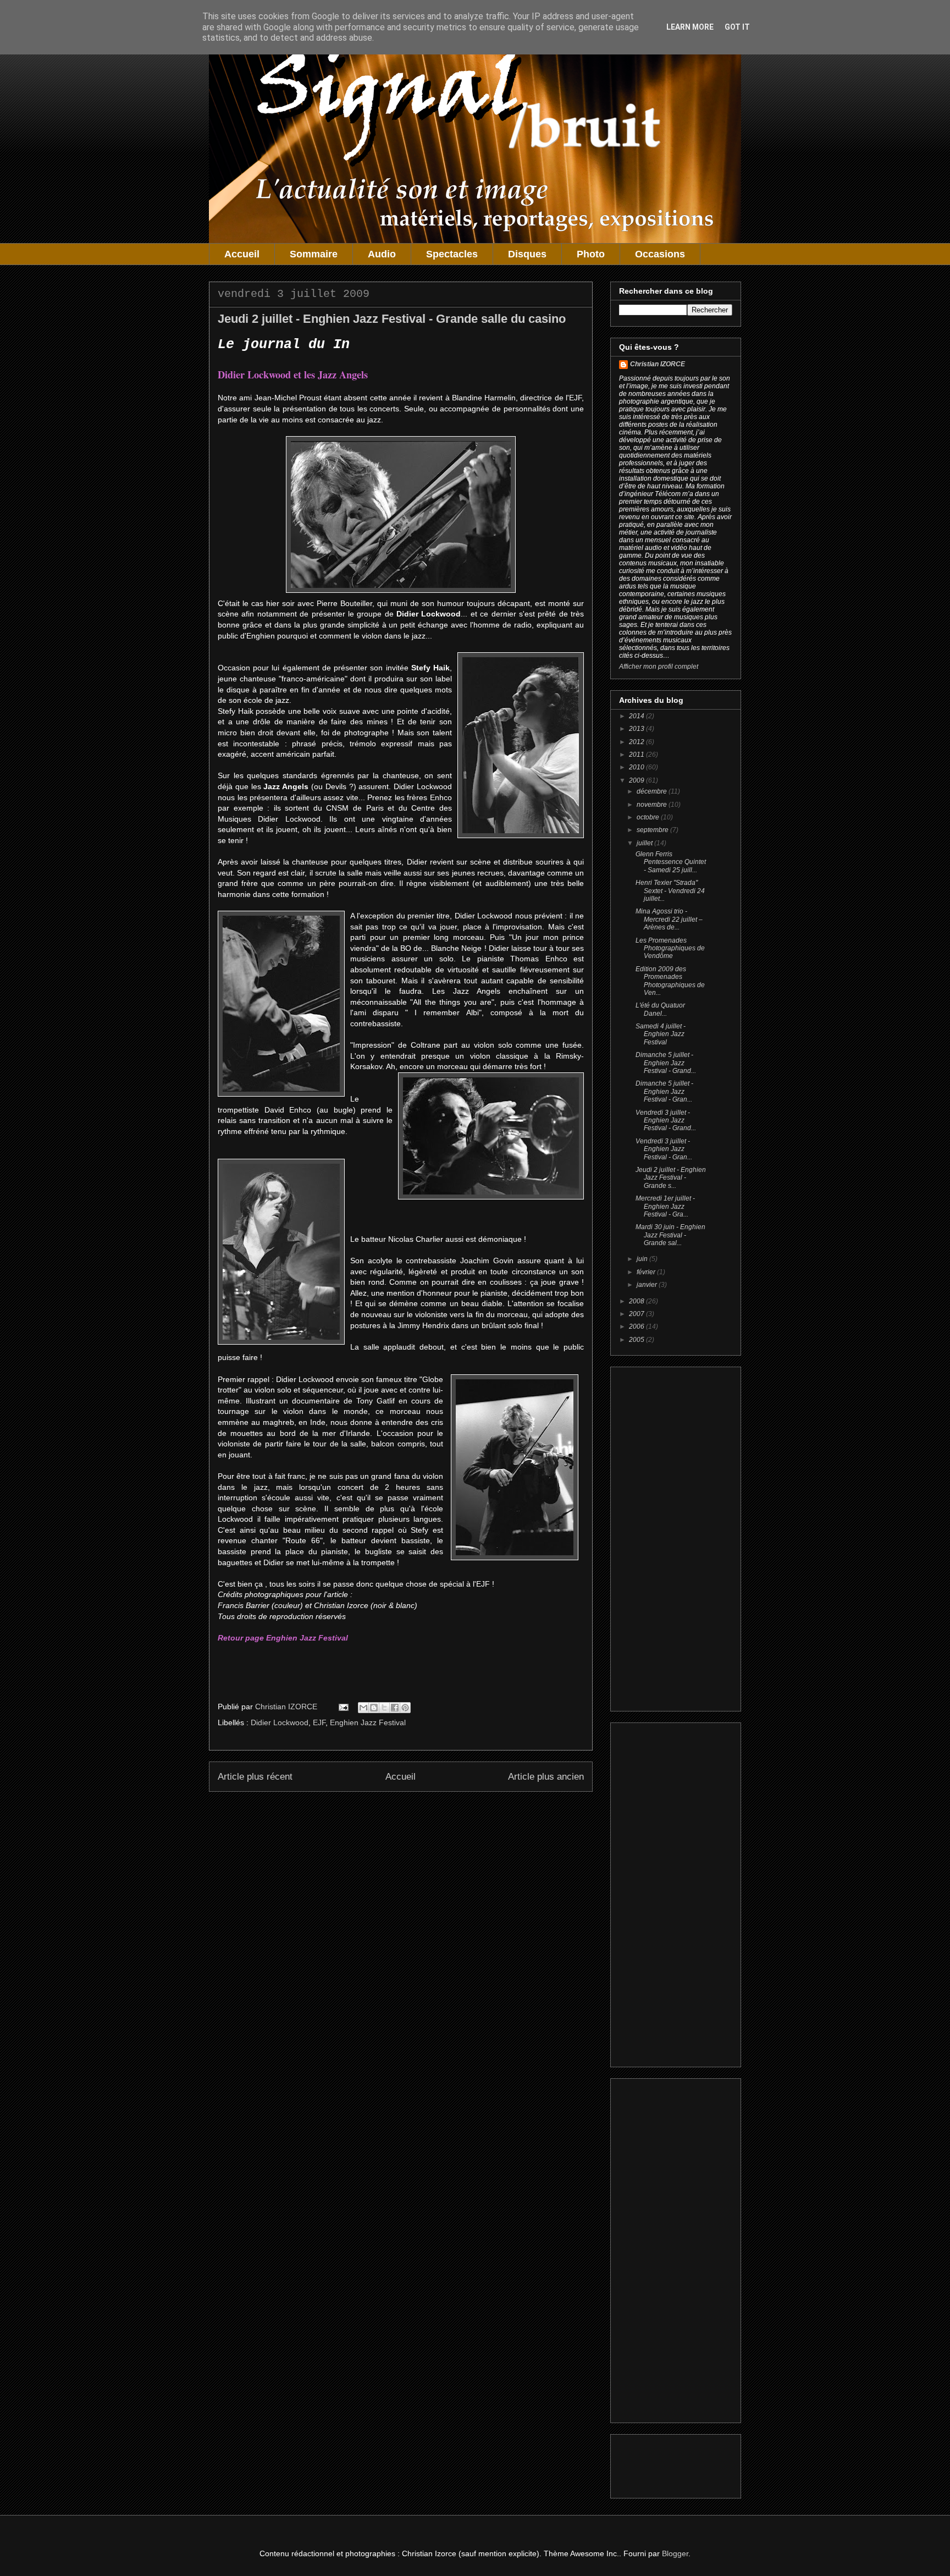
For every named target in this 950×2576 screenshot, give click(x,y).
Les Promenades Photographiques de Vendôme (670, 948)
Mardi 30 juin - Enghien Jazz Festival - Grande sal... (670, 1235)
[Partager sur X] (384, 1708)
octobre (649, 817)
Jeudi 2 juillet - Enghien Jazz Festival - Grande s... (671, 1178)
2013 (637, 729)
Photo (591, 254)
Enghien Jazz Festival (368, 1722)
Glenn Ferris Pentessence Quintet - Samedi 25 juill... (671, 862)
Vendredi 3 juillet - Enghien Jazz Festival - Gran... (664, 1149)
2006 (637, 1326)
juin (643, 1259)
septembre (653, 830)
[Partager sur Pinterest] (405, 1708)
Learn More (690, 27)
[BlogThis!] (374, 1708)
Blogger (675, 2553)
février (647, 1272)
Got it (737, 27)
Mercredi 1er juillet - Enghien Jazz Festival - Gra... (665, 1206)
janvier (648, 1285)
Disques (527, 254)
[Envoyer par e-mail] (363, 1708)
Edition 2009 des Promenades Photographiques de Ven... (670, 981)
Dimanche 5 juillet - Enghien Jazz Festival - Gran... (664, 1091)
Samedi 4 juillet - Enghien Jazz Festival (661, 1034)
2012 (637, 742)
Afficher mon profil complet (659, 667)
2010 (637, 767)
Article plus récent (255, 1777)
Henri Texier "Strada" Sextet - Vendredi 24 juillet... (670, 891)
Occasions (660, 254)
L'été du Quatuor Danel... (660, 1009)
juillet (645, 843)
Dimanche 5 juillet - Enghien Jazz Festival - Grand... (666, 1063)
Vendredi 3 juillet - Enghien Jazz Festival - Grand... (666, 1121)
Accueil (242, 254)
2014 (637, 716)
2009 (637, 780)
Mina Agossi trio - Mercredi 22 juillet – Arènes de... (669, 919)
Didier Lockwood (280, 1722)
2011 (637, 755)
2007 (637, 1314)
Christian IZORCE (658, 364)
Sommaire (314, 254)
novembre (653, 805)
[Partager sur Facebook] (395, 1708)
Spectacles (452, 254)
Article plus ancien (546, 1777)
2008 (637, 1301)
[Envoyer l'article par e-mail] (343, 1707)
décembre (653, 791)
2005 (637, 1340)
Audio (382, 254)
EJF (319, 1722)
